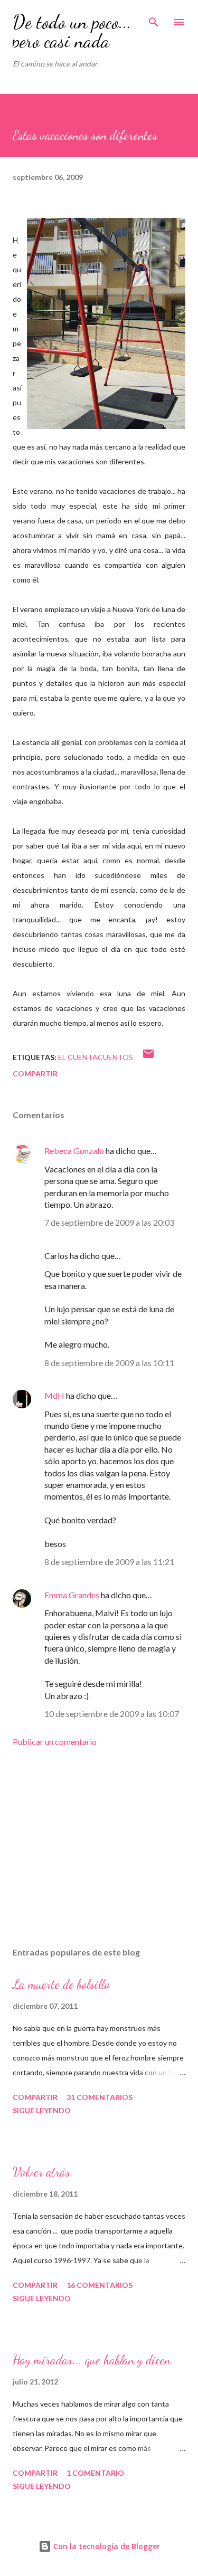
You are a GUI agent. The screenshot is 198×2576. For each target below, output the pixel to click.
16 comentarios (100, 2285)
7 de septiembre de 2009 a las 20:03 (109, 1222)
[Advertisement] (99, 1847)
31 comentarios (100, 2097)
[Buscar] (154, 19)
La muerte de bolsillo (61, 1984)
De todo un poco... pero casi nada (72, 31)
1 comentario (95, 2473)
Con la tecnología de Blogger (106, 2546)
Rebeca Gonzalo (74, 1151)
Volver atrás (41, 2172)
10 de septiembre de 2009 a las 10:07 (112, 1714)
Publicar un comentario (55, 1742)
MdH (54, 1395)
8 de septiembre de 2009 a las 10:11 (109, 1363)
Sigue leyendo (42, 2110)
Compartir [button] (35, 1074)
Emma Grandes (72, 1595)
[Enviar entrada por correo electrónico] (148, 1057)
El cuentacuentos (96, 1057)
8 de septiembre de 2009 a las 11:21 (109, 1562)
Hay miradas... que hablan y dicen (92, 2360)
